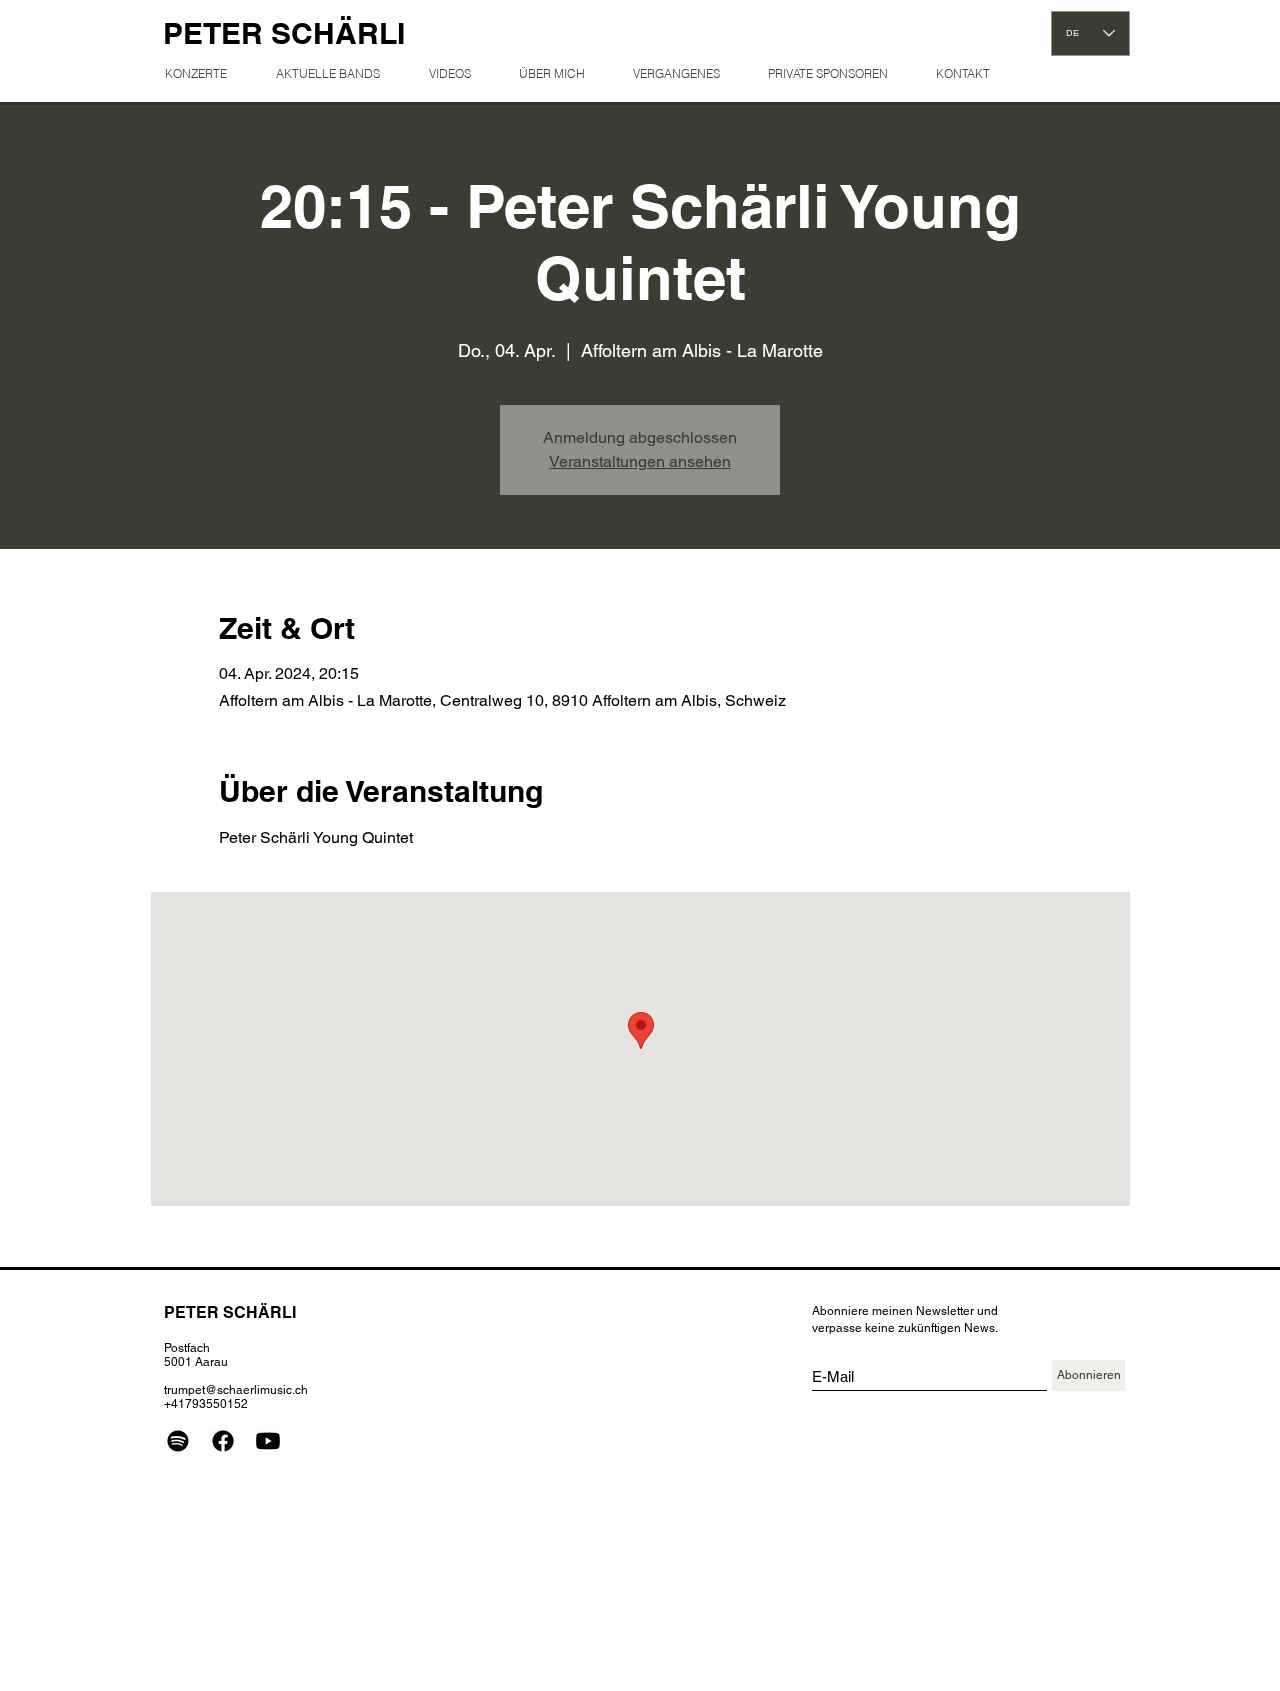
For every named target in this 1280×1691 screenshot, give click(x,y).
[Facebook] (223, 1441)
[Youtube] (268, 1441)
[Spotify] (178, 1441)
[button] (684, 73)
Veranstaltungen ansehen (640, 461)
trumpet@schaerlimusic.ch (236, 1390)
